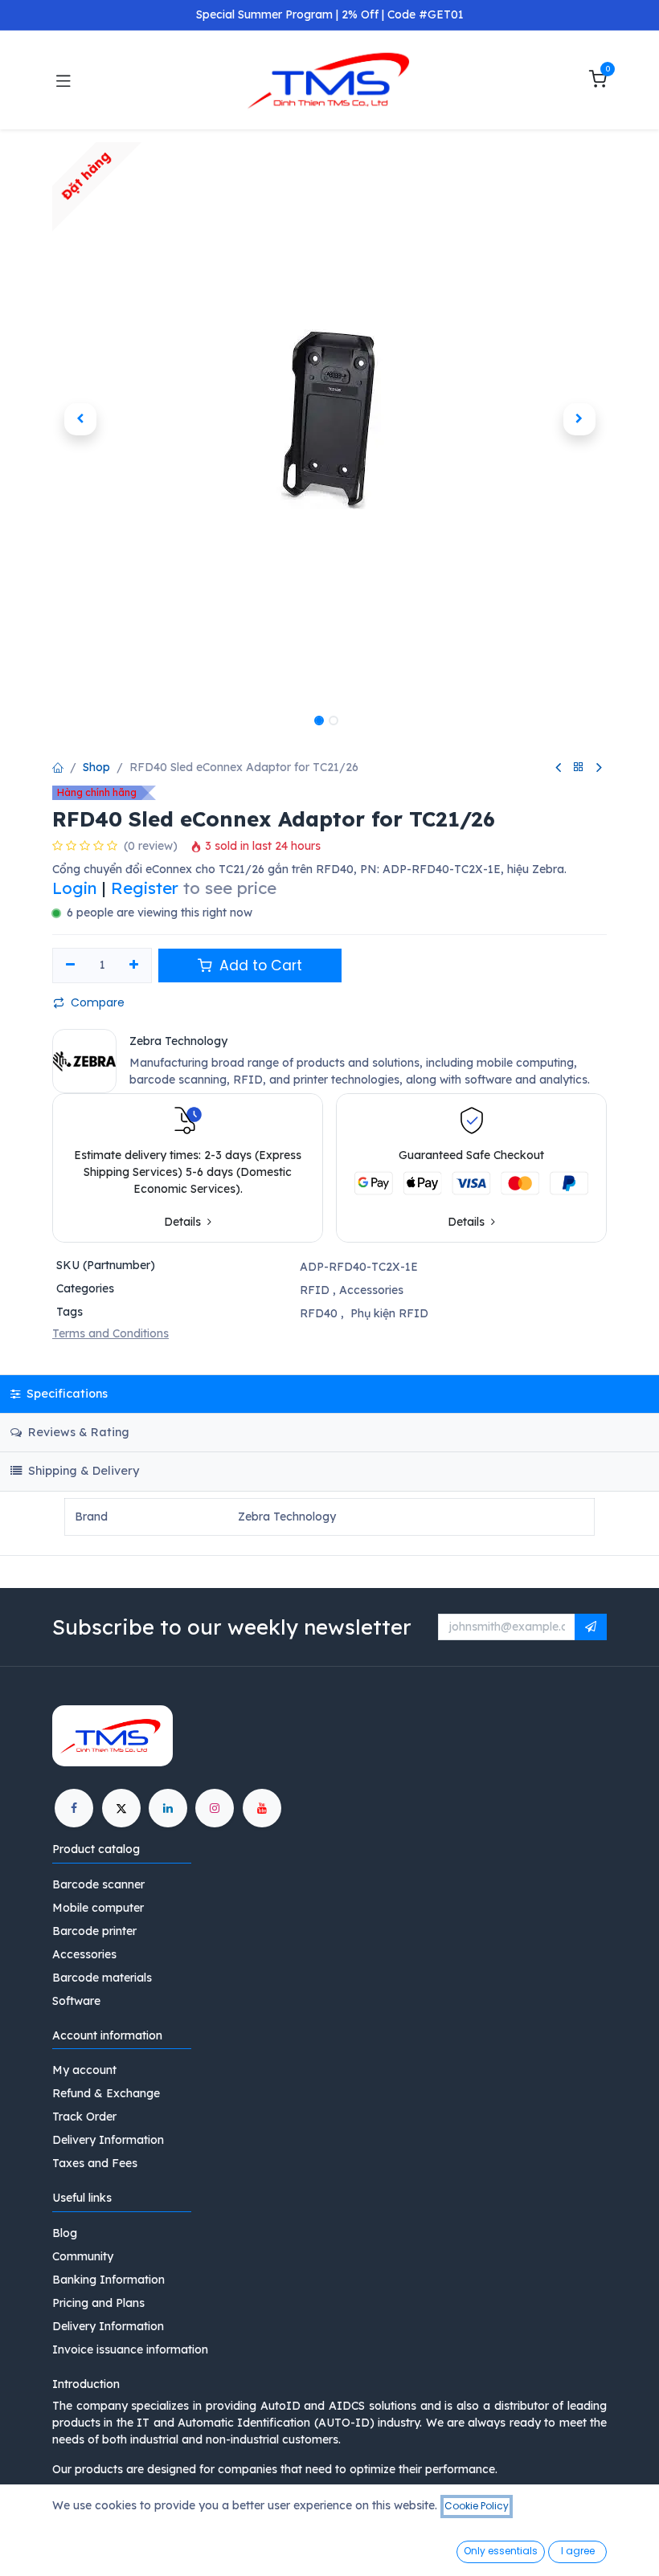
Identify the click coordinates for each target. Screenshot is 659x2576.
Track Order (84, 2117)
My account (84, 2070)
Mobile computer (98, 1908)
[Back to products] (579, 767)
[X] (121, 1808)
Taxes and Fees (95, 2163)
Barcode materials (102, 1978)
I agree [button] (578, 2551)
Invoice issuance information (130, 2349)
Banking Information (108, 2280)
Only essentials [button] (501, 2551)
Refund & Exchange (106, 2093)
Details (184, 1222)
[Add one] (135, 965)
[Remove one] (70, 965)
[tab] (329, 1471)
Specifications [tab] (65, 1394)
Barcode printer (94, 1931)
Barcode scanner (98, 1884)
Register (145, 888)
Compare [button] (98, 1002)
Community (83, 2256)
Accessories (371, 1290)
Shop (96, 767)
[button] (80, 419)
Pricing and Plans (98, 2303)
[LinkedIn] (168, 1808)
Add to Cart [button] (259, 965)
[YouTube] (262, 1808)
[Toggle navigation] (63, 80)
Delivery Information (108, 2140)
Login (75, 888)
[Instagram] (215, 1808)
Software (76, 2001)
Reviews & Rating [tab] (77, 1432)
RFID (315, 1290)
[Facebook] (74, 1808)
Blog (65, 2233)
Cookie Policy (477, 2506)
